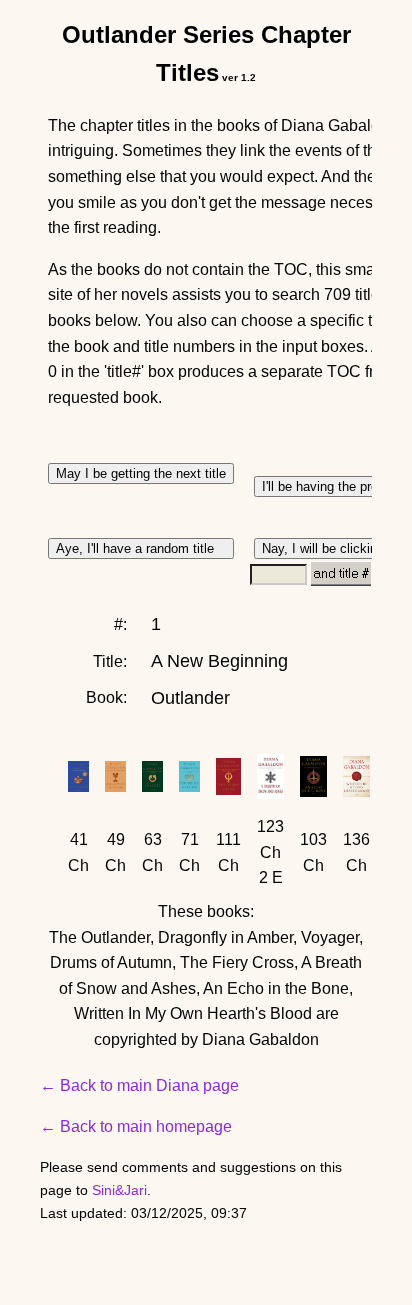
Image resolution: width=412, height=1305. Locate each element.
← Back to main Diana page (139, 1085)
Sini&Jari (119, 1190)
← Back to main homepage (136, 1126)
